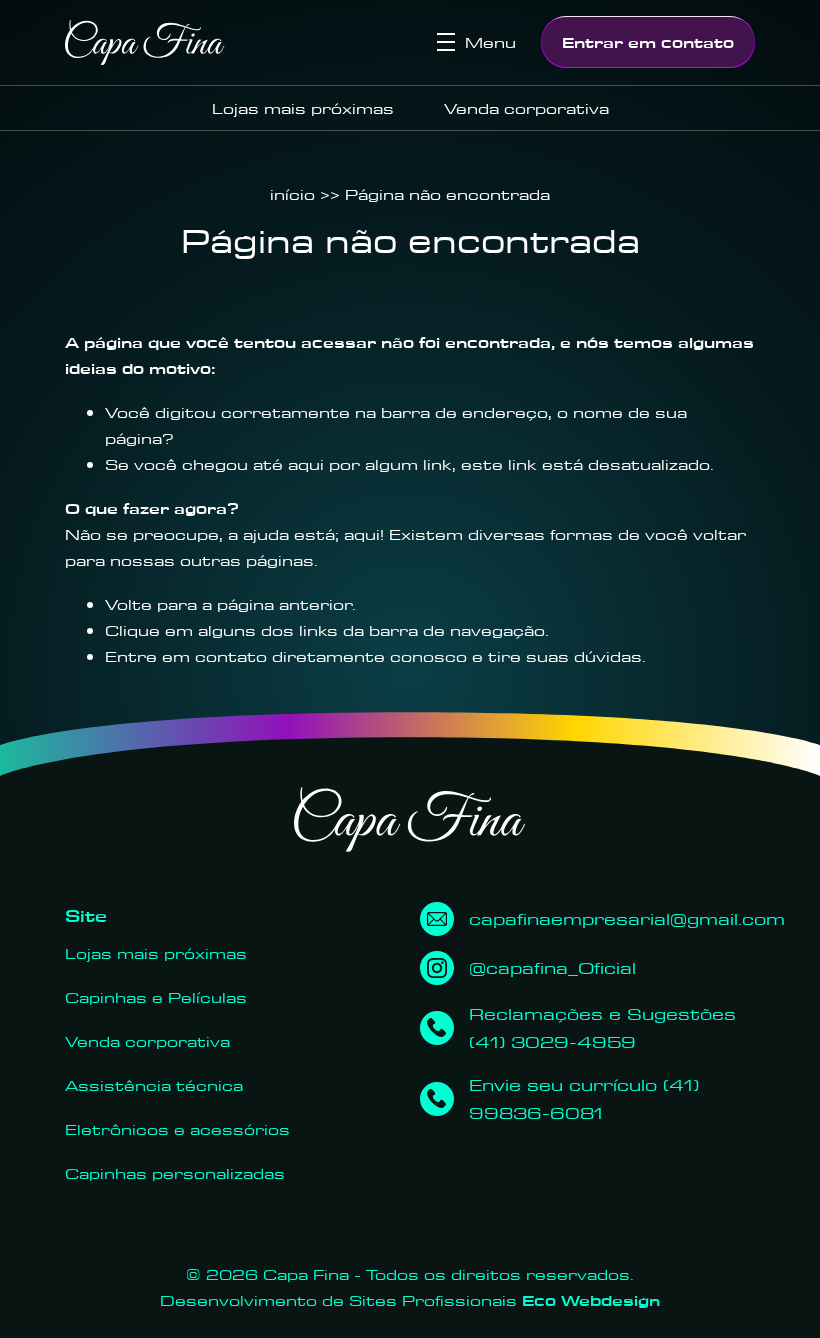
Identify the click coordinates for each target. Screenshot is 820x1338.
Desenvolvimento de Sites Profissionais (410, 1300)
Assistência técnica (154, 1085)
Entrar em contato (648, 42)
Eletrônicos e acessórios (177, 1129)
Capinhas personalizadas (175, 1173)
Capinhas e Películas (156, 997)
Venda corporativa (526, 108)
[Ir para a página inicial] (145, 42)
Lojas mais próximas (303, 108)
